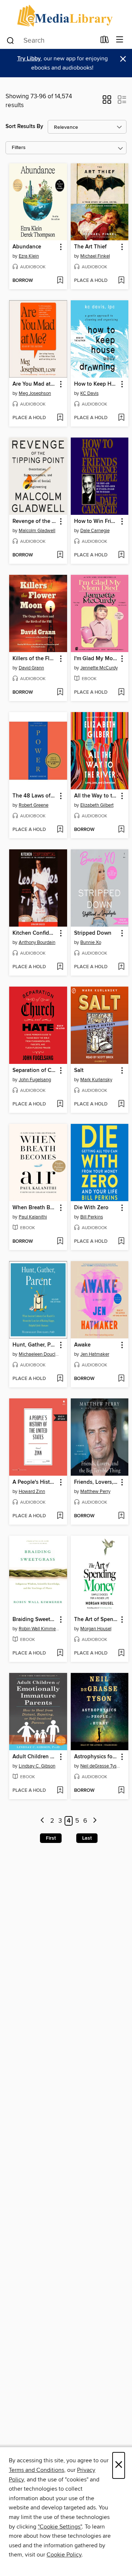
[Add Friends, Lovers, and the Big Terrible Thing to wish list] (121, 1516)
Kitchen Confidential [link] (35, 933)
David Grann (31, 668)
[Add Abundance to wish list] (60, 281)
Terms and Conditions (36, 2470)
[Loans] (105, 41)
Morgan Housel (96, 1629)
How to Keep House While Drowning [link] (96, 384)
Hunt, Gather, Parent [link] (35, 1345)
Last (87, 1838)
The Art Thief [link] (90, 247)
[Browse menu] (120, 40)
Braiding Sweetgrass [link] (35, 1620)
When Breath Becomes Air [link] (35, 1208)
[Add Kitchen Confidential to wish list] (60, 967)
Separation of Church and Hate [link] (35, 1071)
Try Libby (29, 59)
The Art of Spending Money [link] (96, 1620)
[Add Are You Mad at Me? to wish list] (60, 418)
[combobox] (51, 40)
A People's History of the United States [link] (35, 1482)
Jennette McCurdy (99, 668)
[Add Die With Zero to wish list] (121, 1242)
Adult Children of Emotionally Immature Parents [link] (35, 1757)
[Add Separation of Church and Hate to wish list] (60, 1104)
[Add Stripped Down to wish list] (121, 967)
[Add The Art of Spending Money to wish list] (121, 1653)
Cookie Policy (64, 2555)
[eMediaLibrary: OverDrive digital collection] (66, 16)
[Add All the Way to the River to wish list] (121, 830)
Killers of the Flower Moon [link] (35, 659)
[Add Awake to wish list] (121, 1379)
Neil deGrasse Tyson (101, 1766)
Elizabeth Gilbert (97, 805)
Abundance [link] (27, 247)
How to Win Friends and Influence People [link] (96, 521)
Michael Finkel (95, 256)
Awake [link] (82, 1345)
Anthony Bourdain (37, 942)
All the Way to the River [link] (96, 796)
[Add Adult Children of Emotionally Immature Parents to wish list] (60, 1791)
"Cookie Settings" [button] (60, 2527)
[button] (107, 102)
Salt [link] (79, 1071)
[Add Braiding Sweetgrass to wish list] (60, 1653)
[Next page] (95, 1821)
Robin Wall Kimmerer (39, 1629)
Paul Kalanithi (33, 1217)
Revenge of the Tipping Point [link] (35, 521)
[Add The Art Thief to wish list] (121, 281)
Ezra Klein (29, 256)
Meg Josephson (35, 393)
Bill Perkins (92, 1217)
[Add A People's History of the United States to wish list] (60, 1516)
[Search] (10, 40)
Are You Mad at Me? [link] (35, 384)
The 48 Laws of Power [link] (35, 796)
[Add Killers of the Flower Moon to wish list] (60, 693)
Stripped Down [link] (93, 933)
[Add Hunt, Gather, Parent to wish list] (60, 1379)
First (51, 1838)
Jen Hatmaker (95, 1354)
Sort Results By (24, 126)
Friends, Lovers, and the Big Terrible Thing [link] (96, 1482)
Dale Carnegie (95, 531)
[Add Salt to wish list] (121, 1104)
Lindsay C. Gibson (37, 1766)
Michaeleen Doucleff (39, 1354)
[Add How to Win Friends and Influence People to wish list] (121, 555)
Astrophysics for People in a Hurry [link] (96, 1757)
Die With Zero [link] (91, 1208)
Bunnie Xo (91, 942)
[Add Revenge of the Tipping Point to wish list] (60, 555)
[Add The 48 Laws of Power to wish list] (60, 830)
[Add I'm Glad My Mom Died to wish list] (121, 693)
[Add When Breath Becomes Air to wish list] (60, 1242)
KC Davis (89, 393)
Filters (19, 148)
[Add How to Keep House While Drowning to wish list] (121, 418)
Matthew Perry (95, 1492)
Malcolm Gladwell (37, 531)
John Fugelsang (35, 1080)
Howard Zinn (32, 1492)
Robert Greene (34, 805)
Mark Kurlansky (96, 1080)
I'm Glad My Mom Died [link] (96, 659)
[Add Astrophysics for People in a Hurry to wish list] (121, 1791)
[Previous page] (43, 1821)
